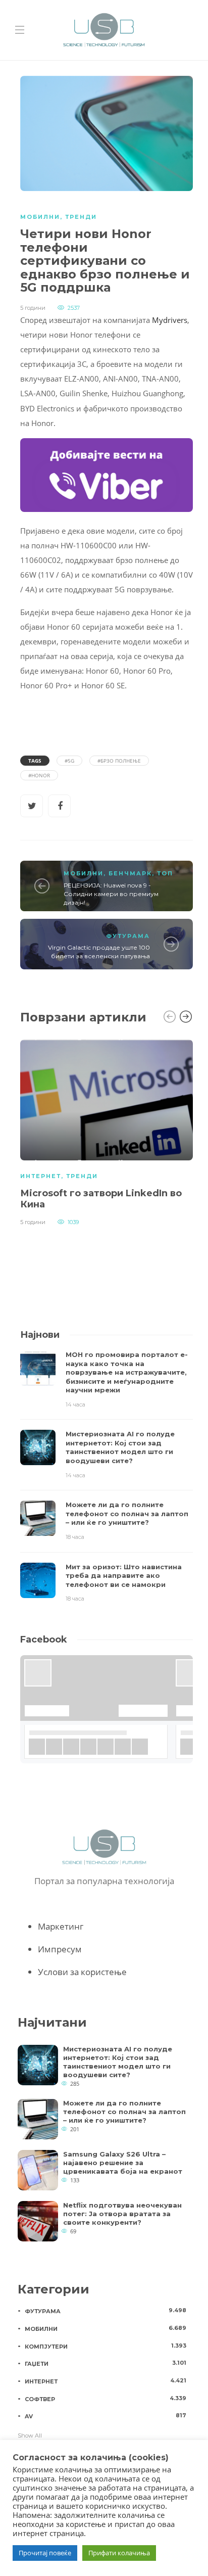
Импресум (60, 1949)
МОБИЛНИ (40, 217)
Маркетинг (61, 1926)
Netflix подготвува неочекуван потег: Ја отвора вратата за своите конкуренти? (122, 2214)
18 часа (75, 1537)
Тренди (81, 217)
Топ (165, 873)
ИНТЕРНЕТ (41, 1176)
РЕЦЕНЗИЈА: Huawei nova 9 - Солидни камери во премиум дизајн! (111, 894)
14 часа (75, 1404)
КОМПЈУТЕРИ (106, 2346)
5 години (33, 308)
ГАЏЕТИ (106, 2363)
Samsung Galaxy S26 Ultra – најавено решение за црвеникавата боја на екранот (123, 2163)
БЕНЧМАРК (130, 873)
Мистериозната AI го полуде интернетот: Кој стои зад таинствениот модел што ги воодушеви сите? (118, 2062)
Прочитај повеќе (45, 2553)
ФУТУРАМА (128, 936)
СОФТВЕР (106, 2399)
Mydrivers (170, 320)
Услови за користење (82, 1972)
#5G (69, 761)
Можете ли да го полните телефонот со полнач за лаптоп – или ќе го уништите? (124, 2112)
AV (106, 2416)
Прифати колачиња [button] (119, 2553)
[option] (107, 1131)
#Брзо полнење (119, 761)
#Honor (39, 775)
